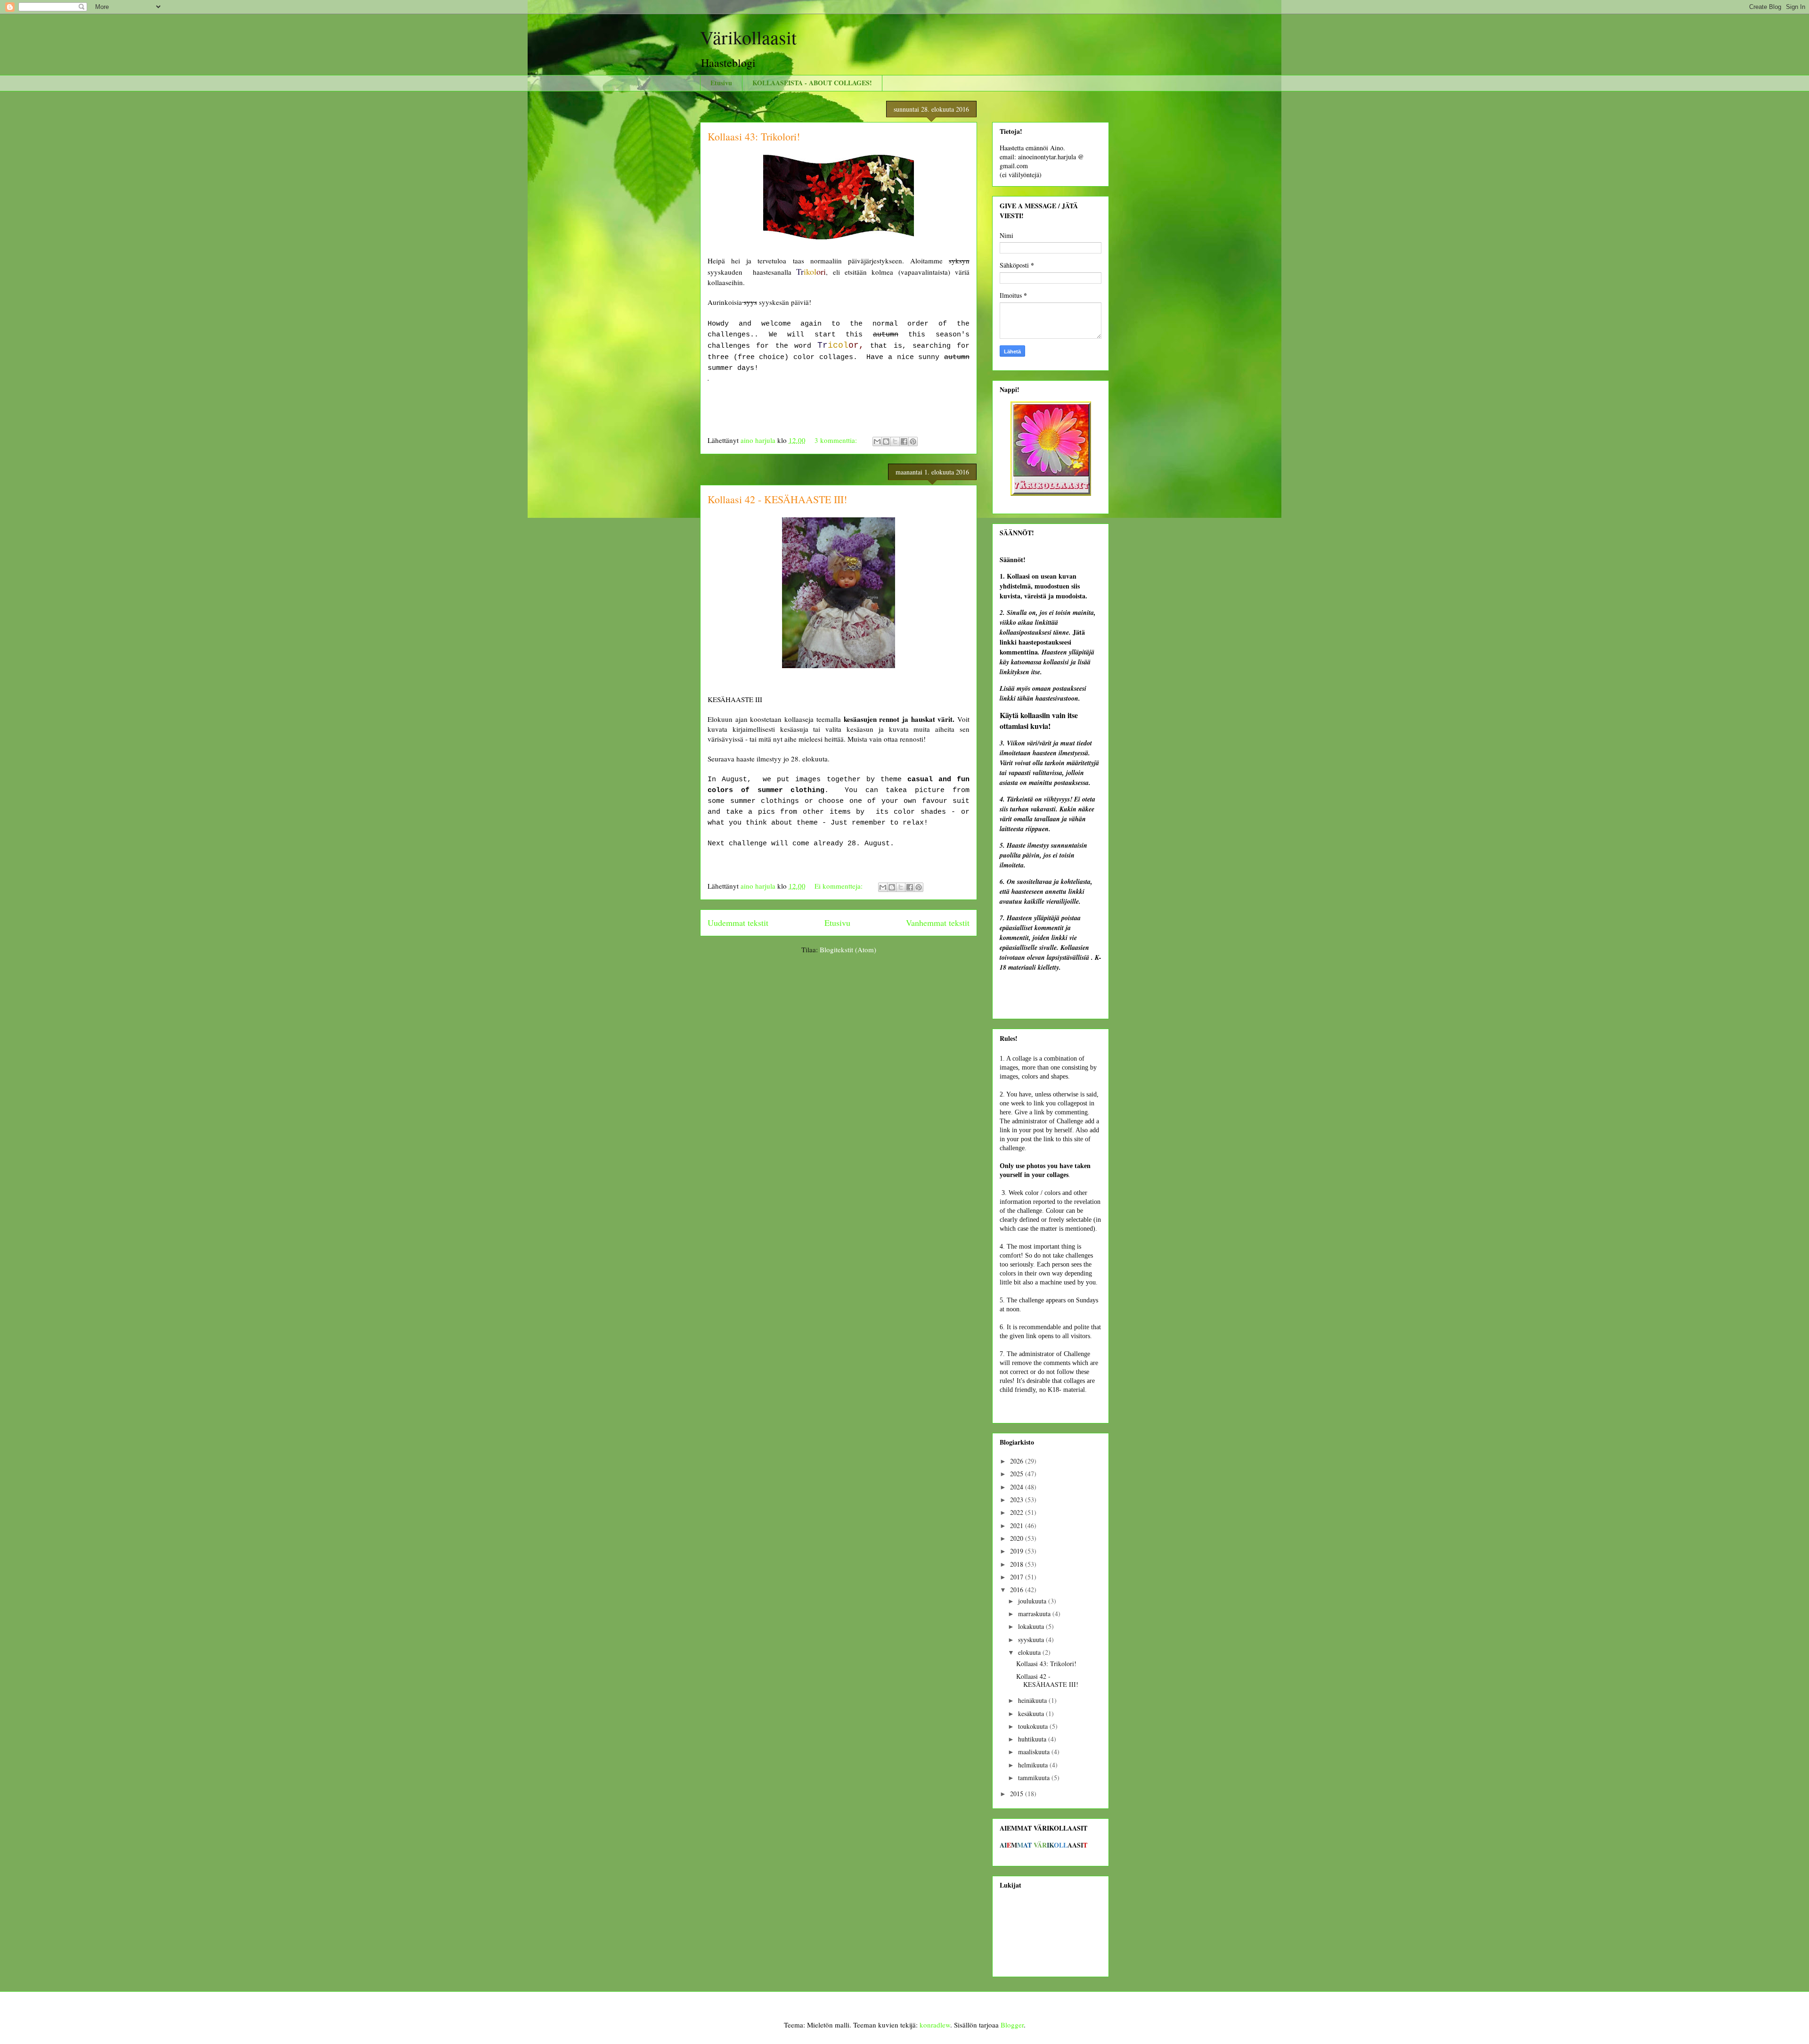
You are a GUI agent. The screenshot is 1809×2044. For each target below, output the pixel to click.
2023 (1018, 1500)
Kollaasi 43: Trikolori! (754, 136)
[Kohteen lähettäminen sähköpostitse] (877, 442)
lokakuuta (1032, 1626)
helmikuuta (1034, 1765)
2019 (1018, 1551)
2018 (1018, 1564)
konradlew (935, 2025)
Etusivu (721, 83)
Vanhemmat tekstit (938, 923)
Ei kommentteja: (839, 886)
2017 (1018, 1577)
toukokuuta (1034, 1726)
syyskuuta (1032, 1639)
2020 (1018, 1538)
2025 (1018, 1474)
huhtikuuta (1033, 1739)
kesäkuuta (1032, 1713)
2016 (1018, 1590)
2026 (1018, 1461)
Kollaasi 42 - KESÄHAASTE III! (777, 499)
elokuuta (1030, 1652)
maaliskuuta (1035, 1752)
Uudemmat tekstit (738, 923)
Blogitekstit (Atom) (848, 949)
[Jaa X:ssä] (895, 442)
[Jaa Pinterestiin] (913, 442)
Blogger (1012, 2025)
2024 (1018, 1487)
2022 (1018, 1512)
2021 (1018, 1525)
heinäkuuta (1033, 1700)
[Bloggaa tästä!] (886, 442)
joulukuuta (1033, 1601)
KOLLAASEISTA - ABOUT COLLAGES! (812, 83)
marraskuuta (1035, 1614)
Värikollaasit (748, 37)
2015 (1018, 1794)
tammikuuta (1035, 1778)
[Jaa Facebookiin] (904, 442)
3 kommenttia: (837, 440)
